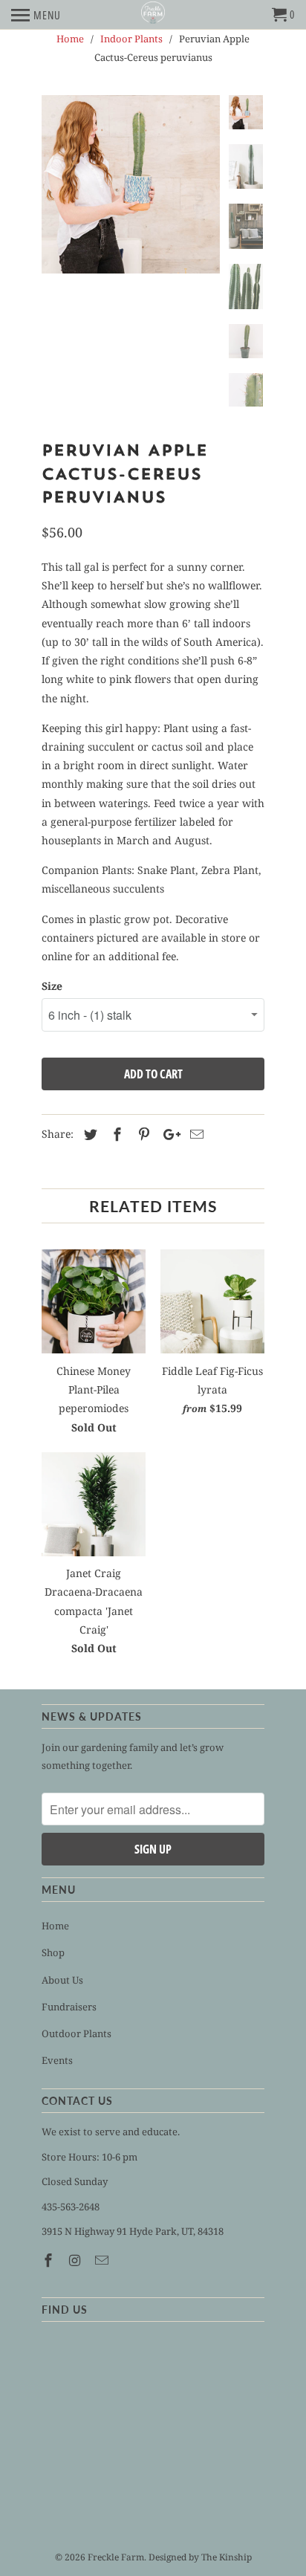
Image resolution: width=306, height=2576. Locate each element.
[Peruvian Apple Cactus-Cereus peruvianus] (131, 184)
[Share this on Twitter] (88, 1134)
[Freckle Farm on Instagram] (76, 2260)
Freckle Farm (116, 2557)
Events (57, 2060)
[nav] (36, 15)
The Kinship (227, 2557)
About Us (62, 1980)
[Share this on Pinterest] (142, 1134)
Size (52, 986)
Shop (53, 1952)
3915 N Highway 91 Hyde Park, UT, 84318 (133, 2231)
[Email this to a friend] (195, 1134)
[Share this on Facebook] (115, 1134)
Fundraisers (69, 2007)
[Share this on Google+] (168, 1134)
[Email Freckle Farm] (103, 2260)
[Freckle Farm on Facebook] (50, 2260)
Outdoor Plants (76, 2033)
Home (55, 1926)
